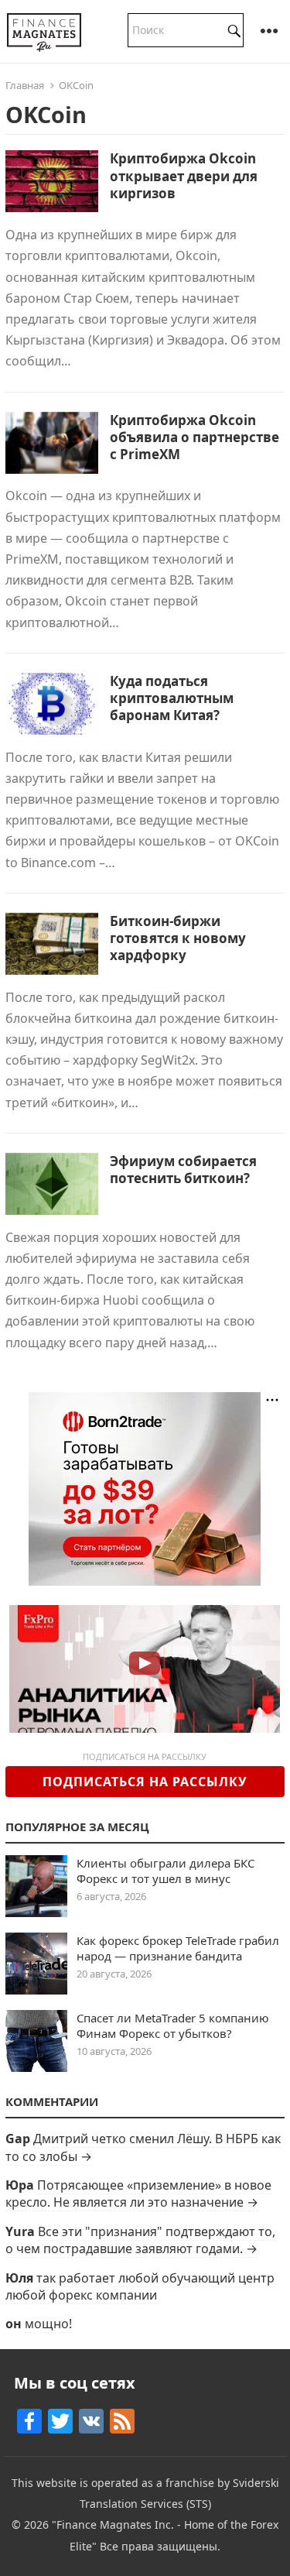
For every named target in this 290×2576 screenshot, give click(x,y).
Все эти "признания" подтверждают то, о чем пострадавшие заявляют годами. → (140, 2240)
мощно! (48, 2324)
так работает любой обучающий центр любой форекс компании (140, 2286)
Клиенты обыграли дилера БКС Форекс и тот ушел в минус (165, 1871)
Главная (25, 85)
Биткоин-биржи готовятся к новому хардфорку (178, 938)
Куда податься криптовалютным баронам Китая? (172, 698)
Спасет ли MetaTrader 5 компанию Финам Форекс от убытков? (173, 2025)
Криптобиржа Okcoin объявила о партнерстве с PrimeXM (194, 437)
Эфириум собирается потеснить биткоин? (183, 1170)
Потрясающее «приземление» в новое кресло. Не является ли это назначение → (138, 2194)
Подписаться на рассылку (145, 1782)
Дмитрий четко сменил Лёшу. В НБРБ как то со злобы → (143, 2147)
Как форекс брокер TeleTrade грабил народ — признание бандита (178, 1948)
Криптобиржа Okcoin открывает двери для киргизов (184, 175)
